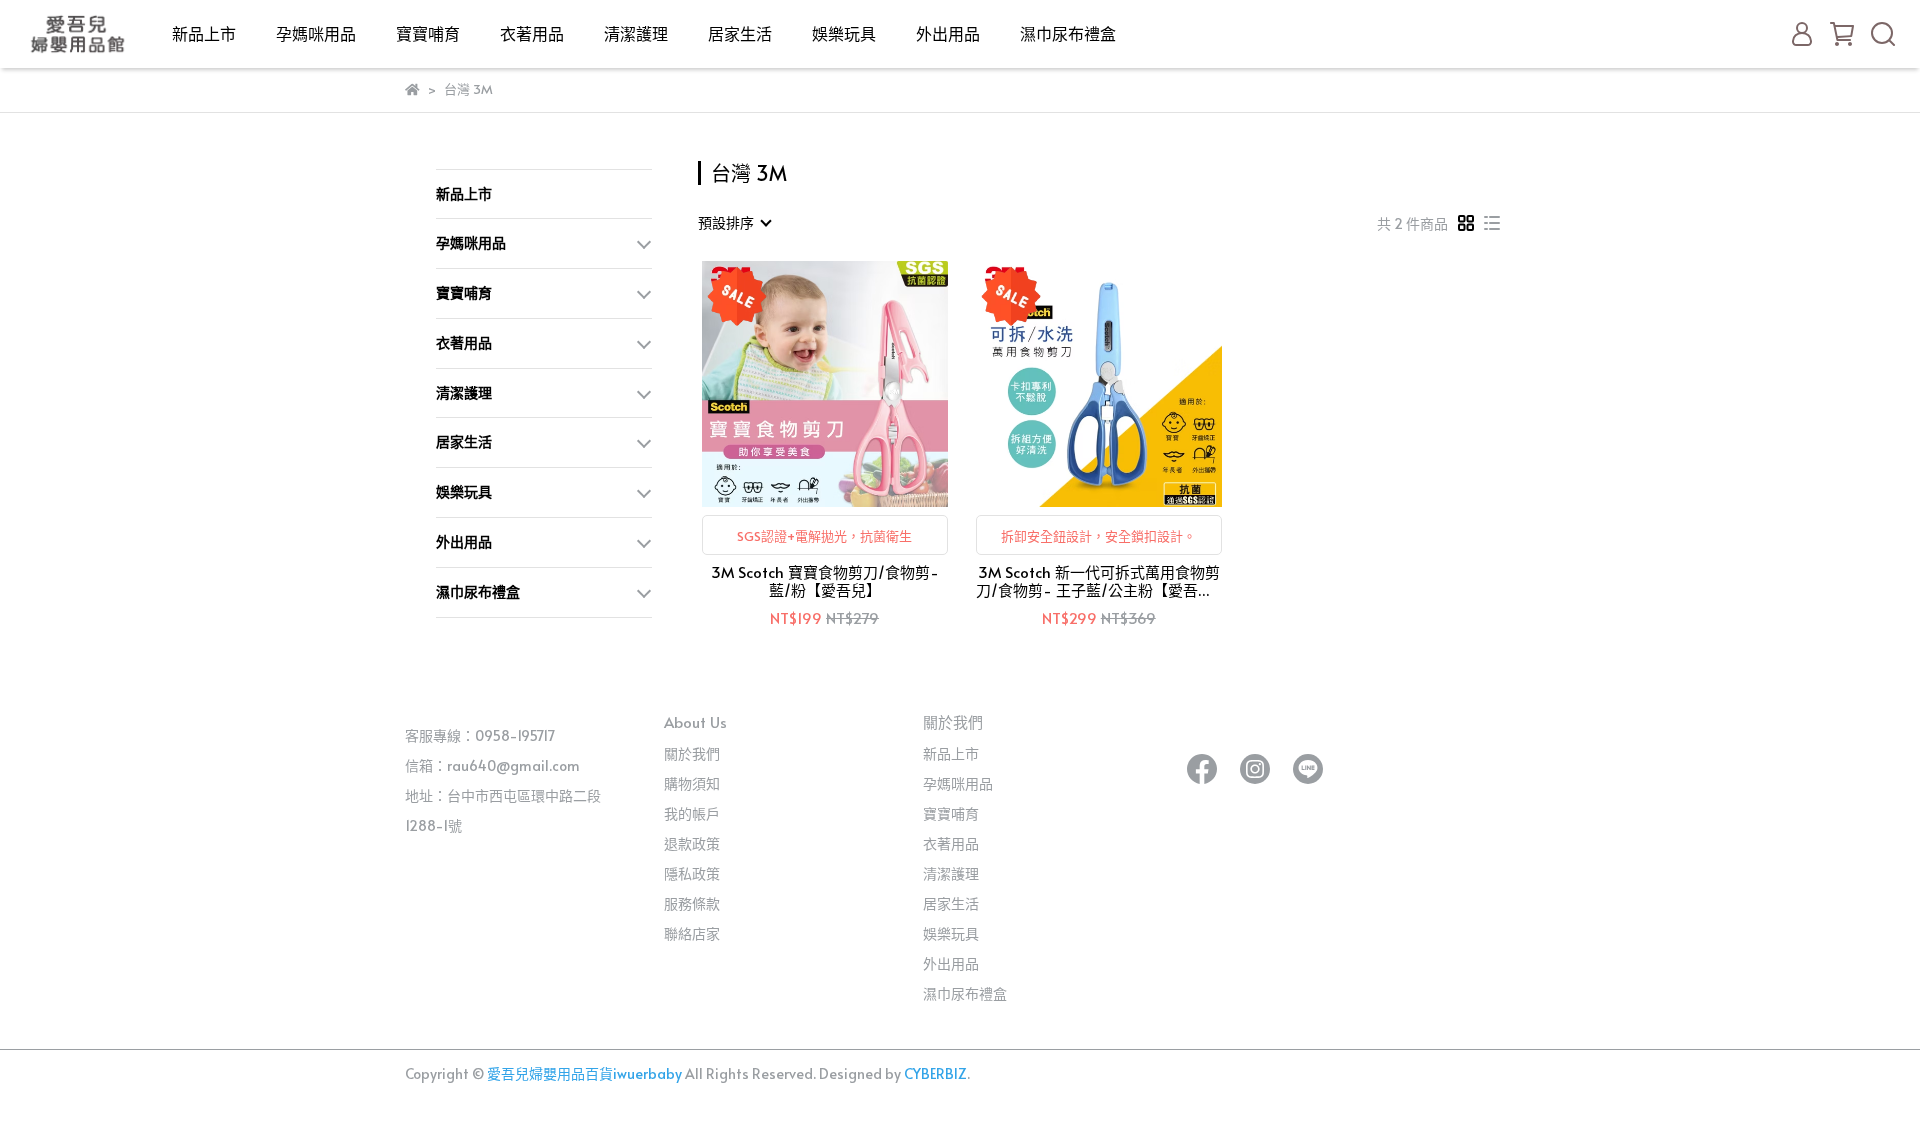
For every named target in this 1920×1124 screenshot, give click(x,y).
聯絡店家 (692, 933)
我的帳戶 (692, 813)
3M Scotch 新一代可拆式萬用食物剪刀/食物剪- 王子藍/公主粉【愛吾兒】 (1099, 581)
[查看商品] (796, 383)
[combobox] (734, 223)
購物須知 (692, 783)
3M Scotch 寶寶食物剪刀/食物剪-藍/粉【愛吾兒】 (825, 581)
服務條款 (692, 903)
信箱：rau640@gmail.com (492, 765)
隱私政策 (692, 873)
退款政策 (692, 843)
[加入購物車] (853, 383)
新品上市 (204, 33)
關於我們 (692, 753)
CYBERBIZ (935, 1073)
